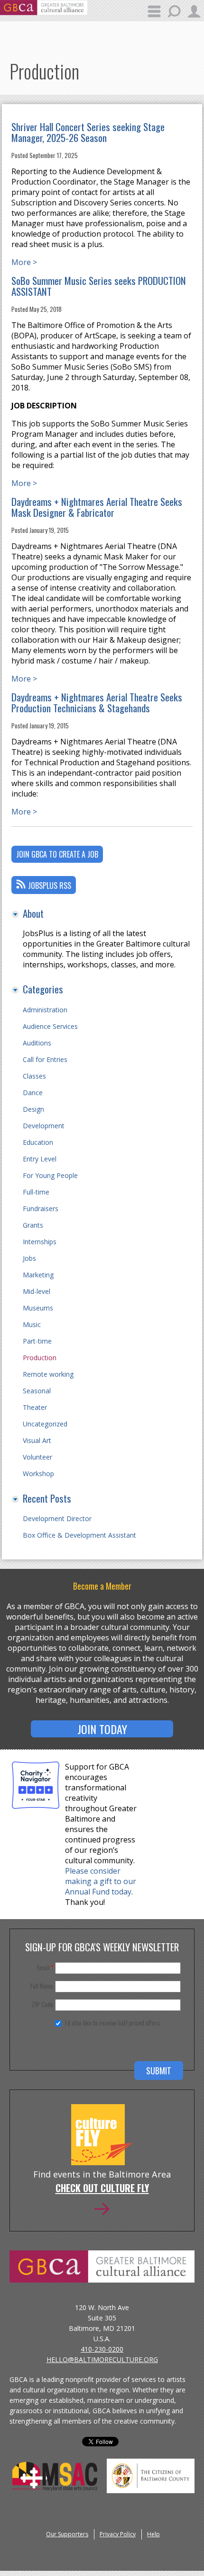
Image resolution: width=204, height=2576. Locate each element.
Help (153, 2534)
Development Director (57, 1518)
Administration (45, 1010)
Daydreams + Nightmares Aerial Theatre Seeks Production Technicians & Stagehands (97, 702)
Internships (40, 1242)
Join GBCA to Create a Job (57, 854)
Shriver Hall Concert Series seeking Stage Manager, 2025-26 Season (88, 132)
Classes (34, 1076)
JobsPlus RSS (50, 885)
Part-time (37, 1341)
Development (44, 1126)
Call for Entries (45, 1059)
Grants (33, 1225)
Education (38, 1142)
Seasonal (37, 1391)
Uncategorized (45, 1424)
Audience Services (50, 1026)
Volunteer (37, 1457)
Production (40, 1358)
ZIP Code (42, 2004)
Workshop (38, 1474)
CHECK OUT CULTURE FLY (102, 2189)
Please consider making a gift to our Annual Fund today (101, 1881)
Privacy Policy (118, 2534)
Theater (35, 1407)
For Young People (50, 1175)
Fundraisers (41, 1208)
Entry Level (40, 1159)
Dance (33, 1093)
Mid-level (37, 1291)
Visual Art (37, 1440)
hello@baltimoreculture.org (102, 2359)
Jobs (29, 1258)
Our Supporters (67, 2534)
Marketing (38, 1275)
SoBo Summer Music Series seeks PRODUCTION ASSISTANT (99, 286)
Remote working (48, 1374)
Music (32, 1324)
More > (24, 262)
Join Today (102, 1729)
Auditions (37, 1043)
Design (33, 1109)
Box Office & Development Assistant (79, 1535)
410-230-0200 (102, 2349)
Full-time (36, 1192)
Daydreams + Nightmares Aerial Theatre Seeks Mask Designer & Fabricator (97, 507)
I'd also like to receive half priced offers (112, 2023)
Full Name (42, 1986)
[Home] (44, 12)
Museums (38, 1308)
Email (45, 1967)
